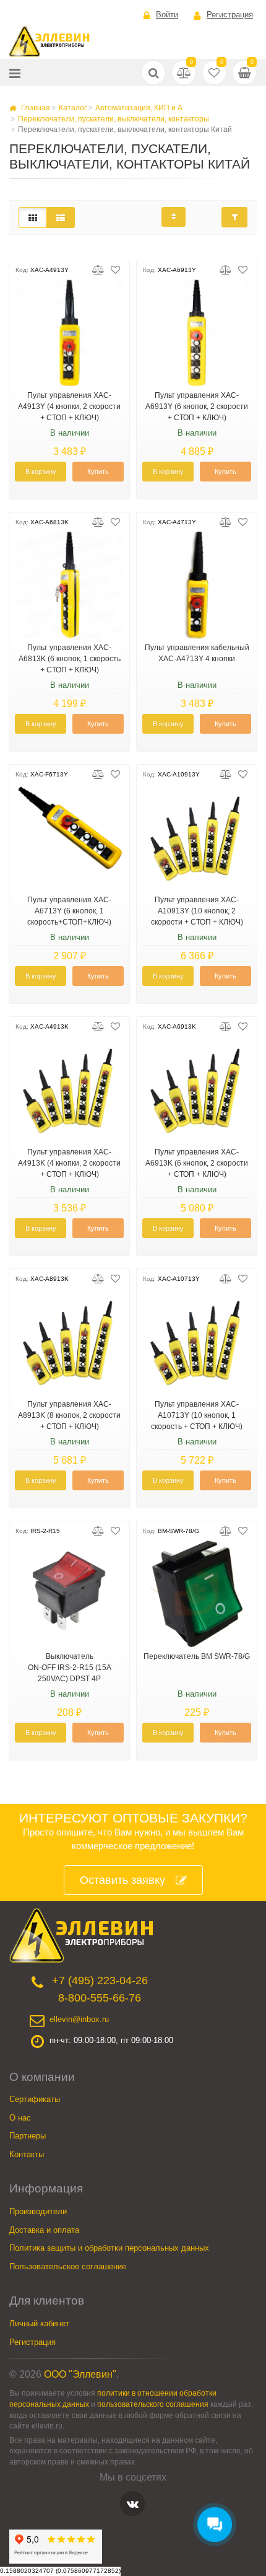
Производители (38, 2211)
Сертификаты (35, 2099)
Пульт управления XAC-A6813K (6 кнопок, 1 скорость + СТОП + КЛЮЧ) (70, 659)
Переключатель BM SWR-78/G (197, 1656)
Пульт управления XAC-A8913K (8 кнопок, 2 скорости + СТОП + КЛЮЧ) (69, 1415)
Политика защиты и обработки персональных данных (109, 2248)
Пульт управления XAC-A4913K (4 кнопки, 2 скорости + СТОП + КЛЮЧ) (69, 1163)
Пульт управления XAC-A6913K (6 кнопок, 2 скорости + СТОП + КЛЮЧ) (197, 1163)
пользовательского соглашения (153, 2404)
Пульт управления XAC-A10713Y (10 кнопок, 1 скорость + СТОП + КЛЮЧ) (197, 1415)
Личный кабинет (39, 2323)
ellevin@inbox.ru (79, 2019)
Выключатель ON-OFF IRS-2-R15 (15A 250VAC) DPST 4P (70, 1668)
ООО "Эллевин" (80, 2374)
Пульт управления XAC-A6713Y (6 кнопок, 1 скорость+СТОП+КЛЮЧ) (69, 911)
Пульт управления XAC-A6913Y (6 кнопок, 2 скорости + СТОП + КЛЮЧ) (197, 407)
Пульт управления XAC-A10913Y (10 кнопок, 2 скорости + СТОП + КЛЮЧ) (197, 911)
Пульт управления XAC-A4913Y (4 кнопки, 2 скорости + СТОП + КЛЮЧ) (69, 407)
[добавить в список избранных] (115, 270)
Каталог (73, 108)
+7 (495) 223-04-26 (100, 1980)
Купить (98, 472)
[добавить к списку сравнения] (98, 270)
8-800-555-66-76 (100, 1998)
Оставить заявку (122, 1880)
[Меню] (15, 73)
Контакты (27, 2154)
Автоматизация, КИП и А (139, 108)
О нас (20, 2118)
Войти (167, 15)
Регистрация (230, 15)
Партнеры (28, 2136)
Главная (35, 108)
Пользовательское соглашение (68, 2266)
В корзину (41, 472)
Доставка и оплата (44, 2230)
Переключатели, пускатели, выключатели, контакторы (114, 119)
